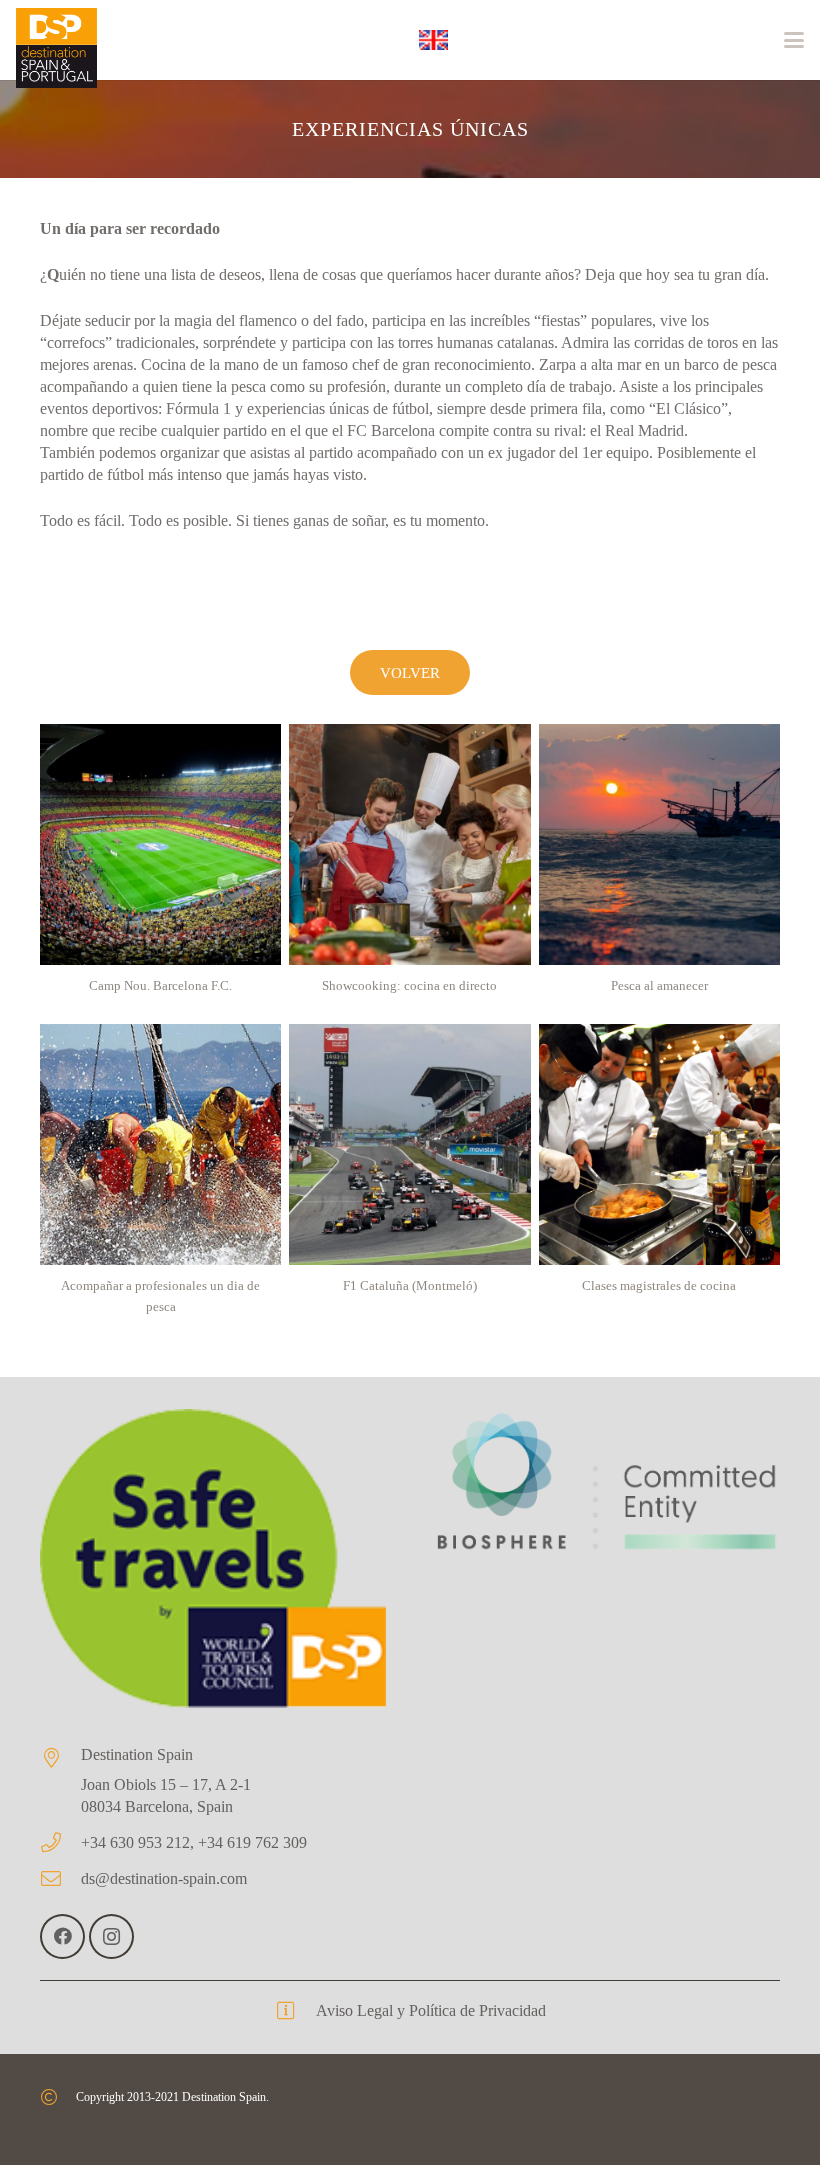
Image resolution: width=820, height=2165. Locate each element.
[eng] (433, 40)
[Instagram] (111, 1936)
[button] (794, 40)
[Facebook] (62, 1936)
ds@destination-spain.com (164, 1878)
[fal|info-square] (295, 2011)
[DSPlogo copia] (56, 48)
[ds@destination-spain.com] (60, 1879)
